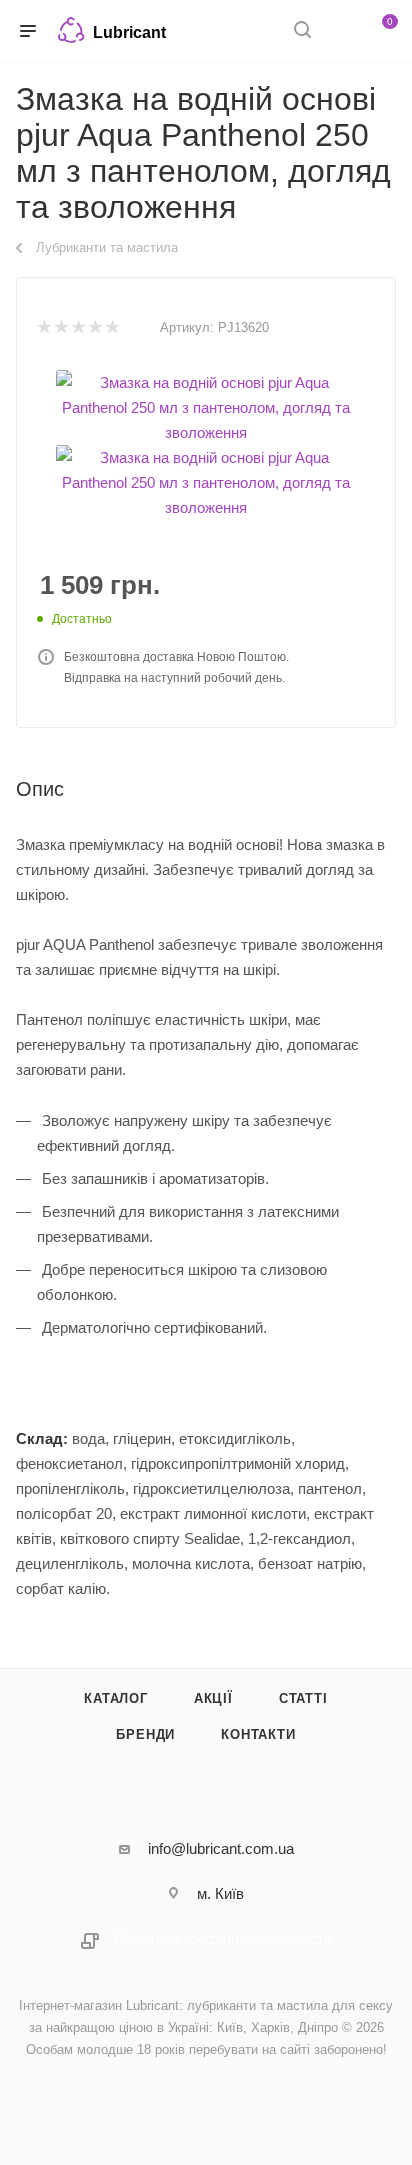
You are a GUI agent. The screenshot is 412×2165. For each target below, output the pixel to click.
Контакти (258, 1734)
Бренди (145, 1734)
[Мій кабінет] (340, 31)
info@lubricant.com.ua (221, 1848)
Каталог (116, 1698)
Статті (303, 1698)
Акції (213, 1698)
